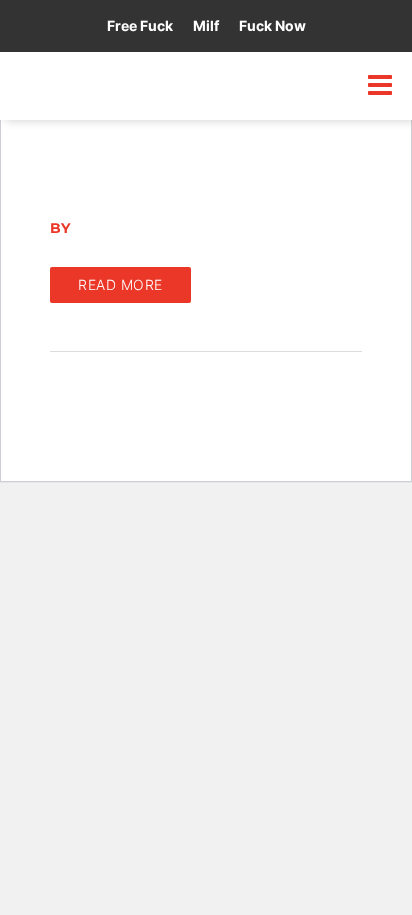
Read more (120, 284)
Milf (206, 25)
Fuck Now (272, 25)
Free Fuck (140, 25)
